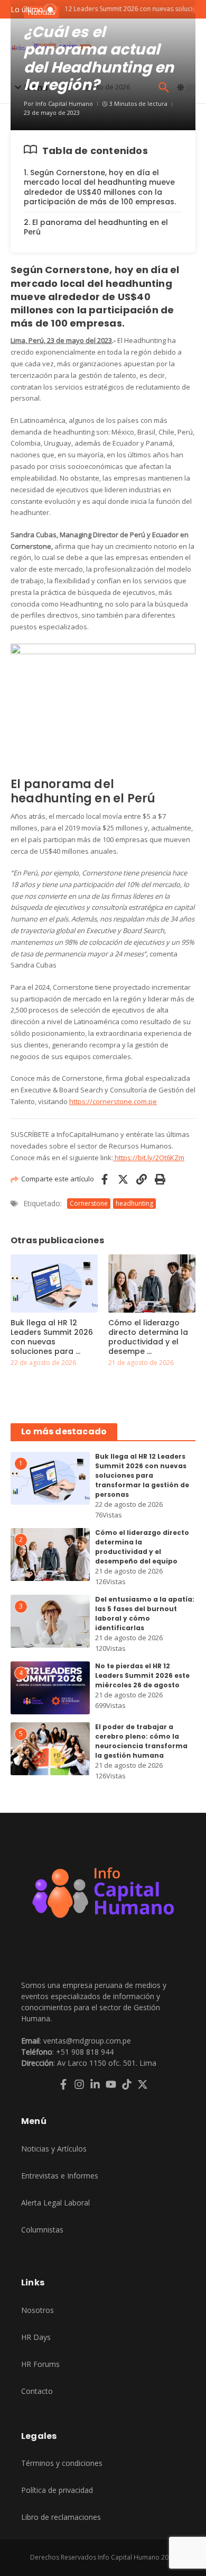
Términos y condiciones (62, 2463)
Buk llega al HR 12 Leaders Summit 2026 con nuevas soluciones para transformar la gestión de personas (142, 1475)
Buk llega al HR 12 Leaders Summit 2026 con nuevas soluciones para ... (52, 1337)
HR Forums (40, 2364)
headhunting (134, 1203)
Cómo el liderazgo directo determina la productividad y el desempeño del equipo (142, 1547)
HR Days (36, 2337)
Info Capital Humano (64, 103)
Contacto (37, 2391)
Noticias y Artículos (54, 2149)
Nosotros (38, 2310)
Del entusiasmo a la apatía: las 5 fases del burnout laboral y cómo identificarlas (145, 1614)
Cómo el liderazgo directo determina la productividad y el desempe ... (148, 1337)
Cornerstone (89, 1203)
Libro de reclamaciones (61, 2517)
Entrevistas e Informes (60, 2176)
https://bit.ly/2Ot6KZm (149, 1158)
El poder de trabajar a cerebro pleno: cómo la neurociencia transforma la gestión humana (141, 1741)
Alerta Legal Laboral (55, 2203)
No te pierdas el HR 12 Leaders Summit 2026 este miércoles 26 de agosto (142, 1675)
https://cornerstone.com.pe (113, 1101)
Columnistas (42, 2230)
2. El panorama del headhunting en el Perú (96, 227)
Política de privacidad (57, 2490)
